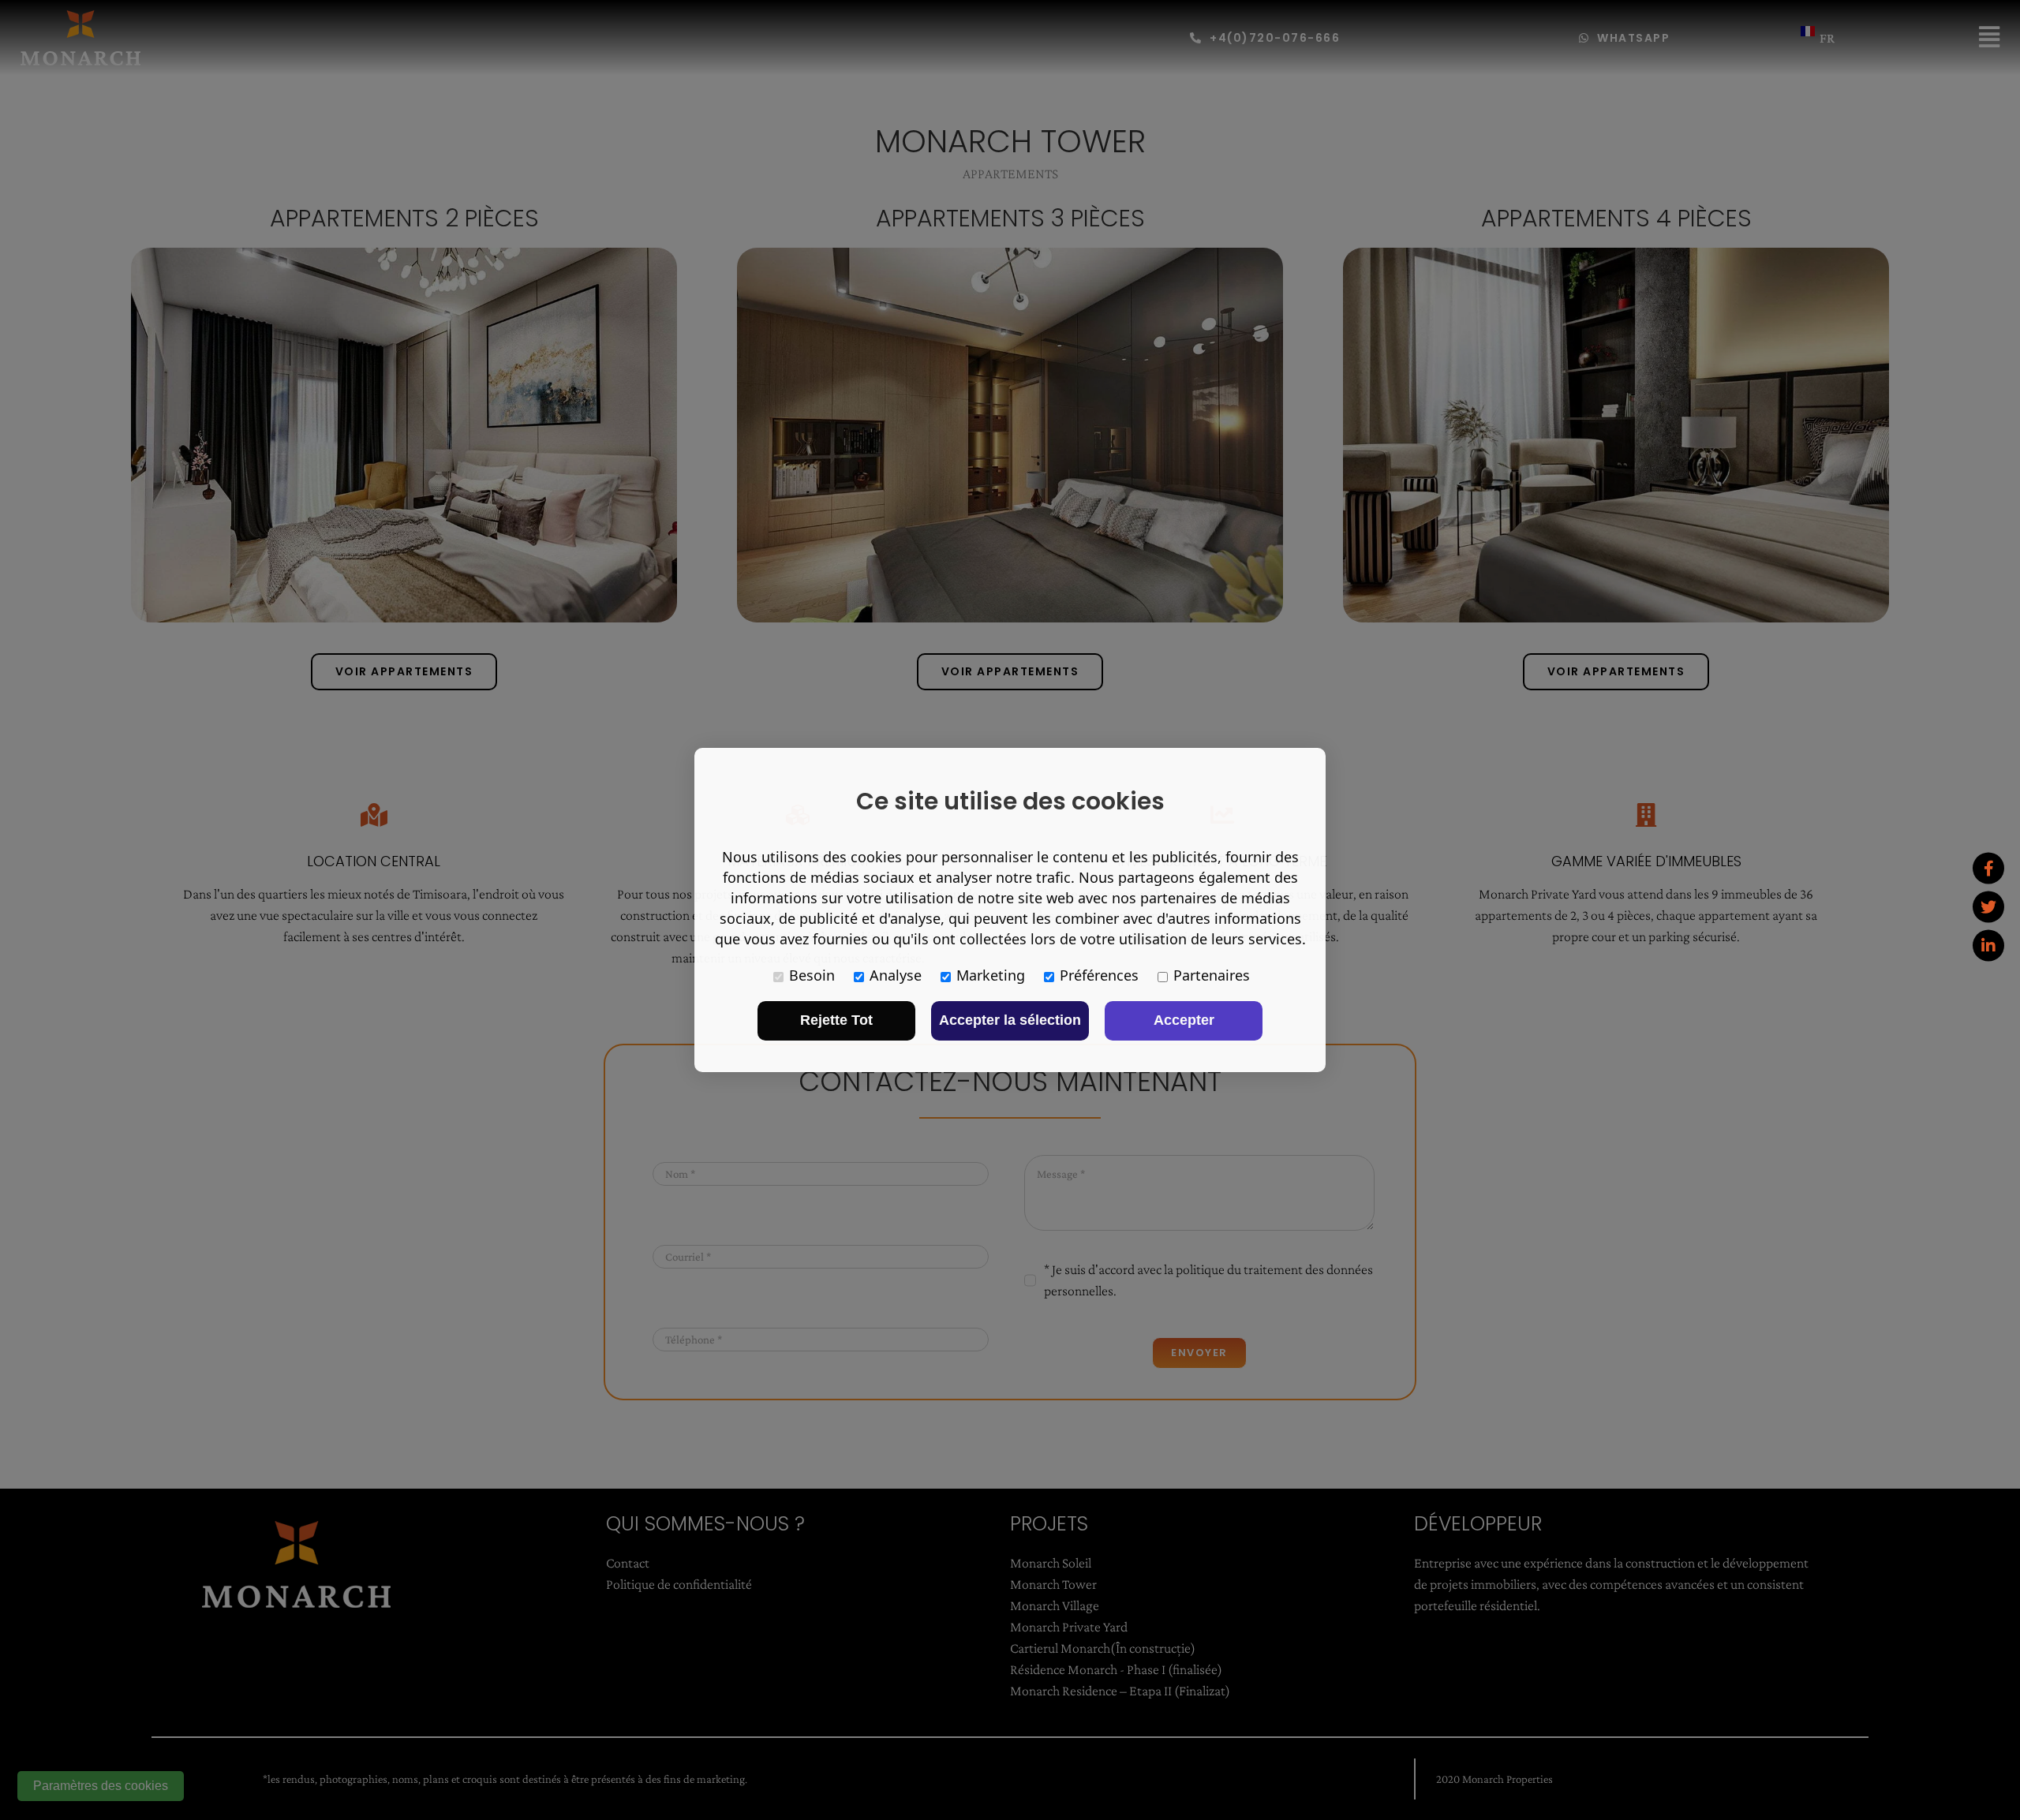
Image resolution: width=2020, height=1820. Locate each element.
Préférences (1099, 975)
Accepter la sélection (1010, 1020)
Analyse (896, 975)
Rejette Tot (836, 1020)
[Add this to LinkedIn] (1988, 945)
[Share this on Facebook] (1988, 868)
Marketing (991, 975)
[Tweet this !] (1988, 906)
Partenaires (1212, 975)
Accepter (1184, 1020)
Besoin (812, 975)
